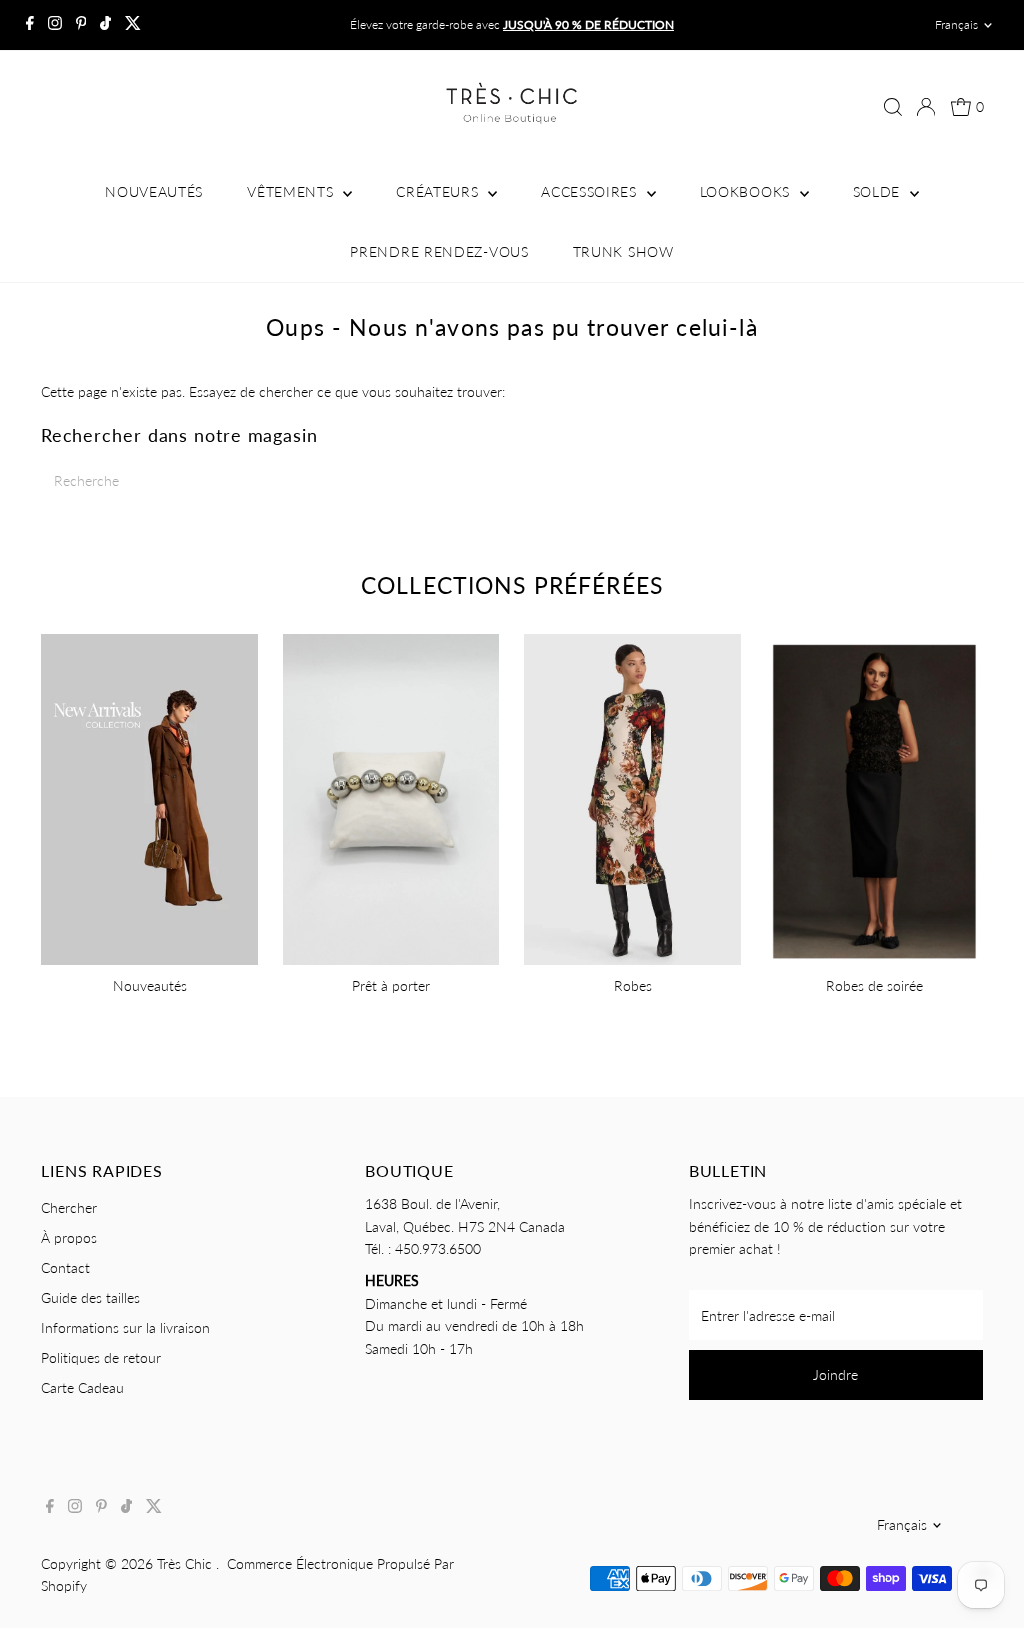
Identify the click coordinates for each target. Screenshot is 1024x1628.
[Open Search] (893, 107)
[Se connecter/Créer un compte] (926, 107)
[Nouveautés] (149, 796)
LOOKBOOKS (747, 191)
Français (956, 24)
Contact (65, 1267)
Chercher (69, 1207)
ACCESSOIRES (591, 191)
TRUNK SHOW (623, 251)
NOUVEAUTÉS (154, 191)
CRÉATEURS (439, 191)
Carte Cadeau (82, 1387)
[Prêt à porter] (391, 796)
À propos (69, 1237)
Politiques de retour (101, 1357)
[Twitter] (133, 25)
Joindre (835, 1374)
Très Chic (186, 1563)
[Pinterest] (81, 25)
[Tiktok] (105, 25)
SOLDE (879, 191)
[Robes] (632, 796)
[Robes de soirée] (874, 796)
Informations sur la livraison (125, 1327)
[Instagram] (55, 25)
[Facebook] (30, 25)
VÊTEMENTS (292, 191)
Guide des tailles (90, 1297)
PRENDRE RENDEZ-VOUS (439, 251)
